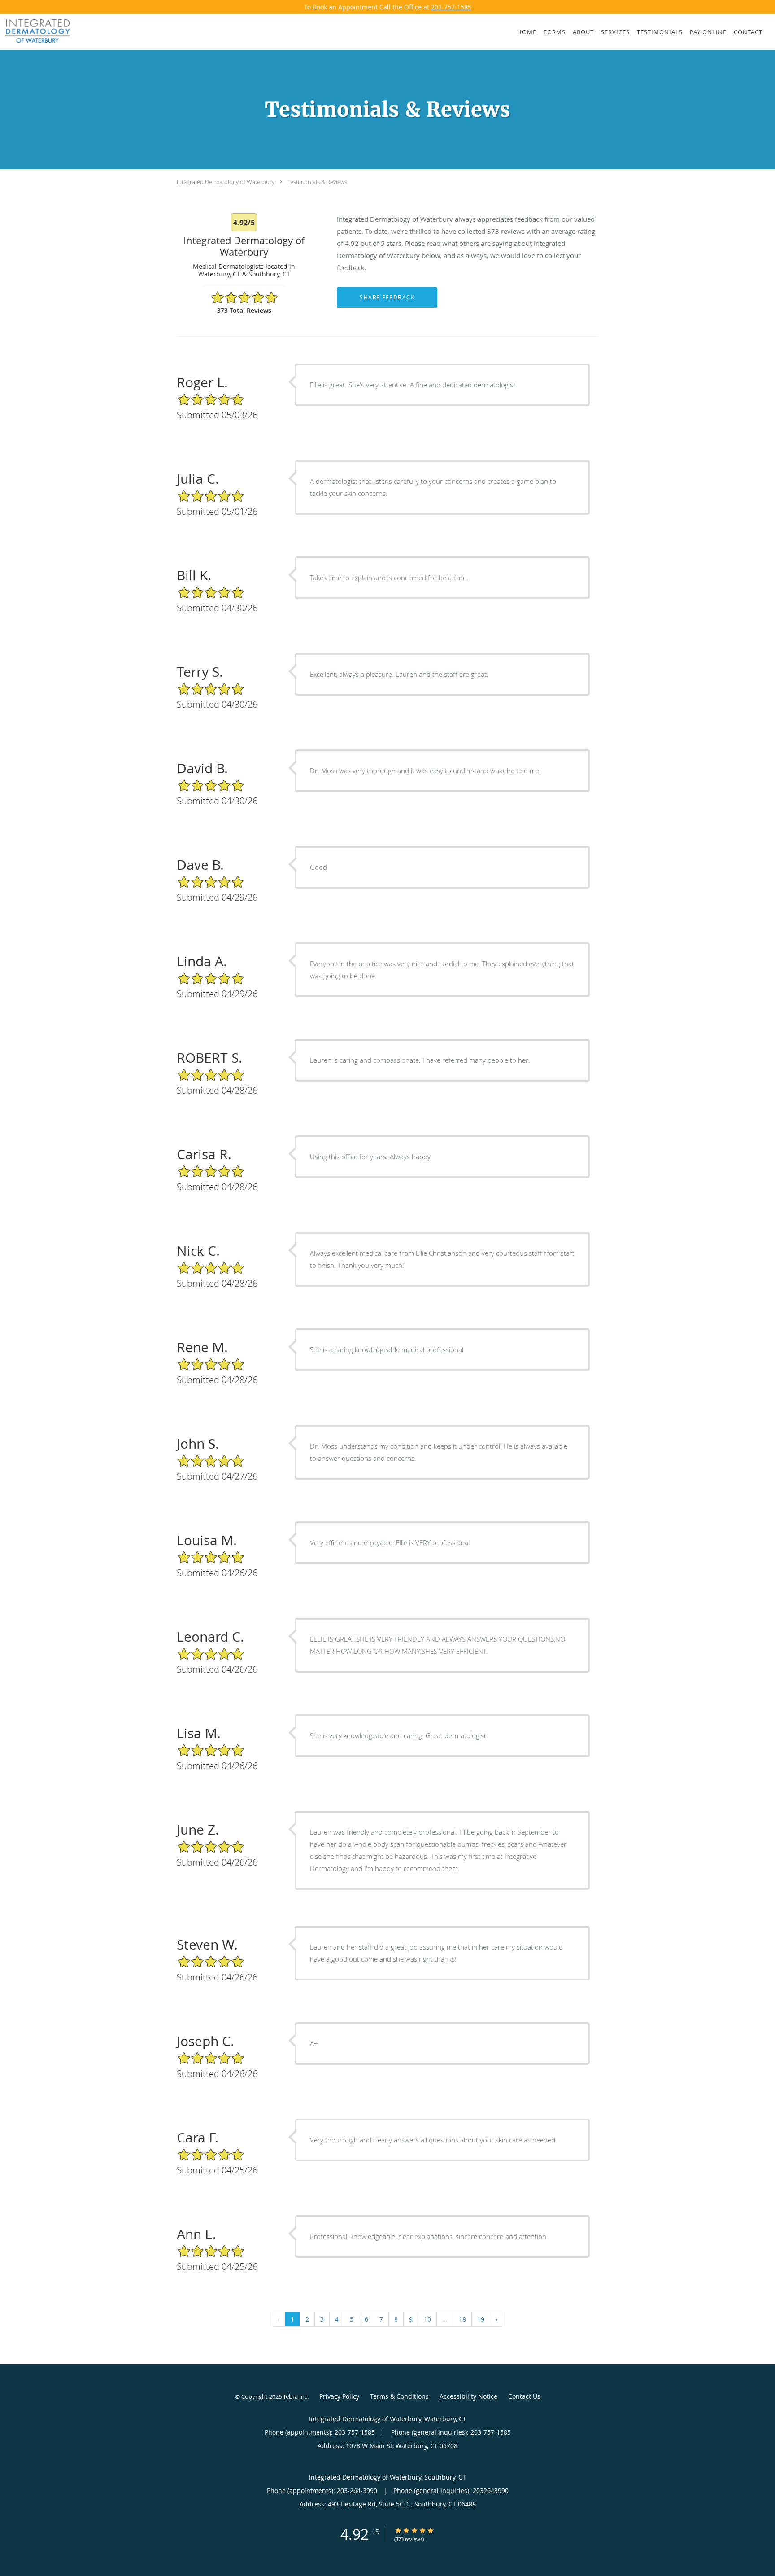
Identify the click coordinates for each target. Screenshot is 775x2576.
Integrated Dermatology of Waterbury (226, 182)
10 (427, 2319)
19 (481, 2319)
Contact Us (524, 2396)
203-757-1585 (451, 7)
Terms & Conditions (399, 2396)
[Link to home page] (35, 31)
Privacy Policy (339, 2396)
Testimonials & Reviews (317, 182)
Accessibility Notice (468, 2396)
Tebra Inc (295, 2396)
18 (462, 2319)
